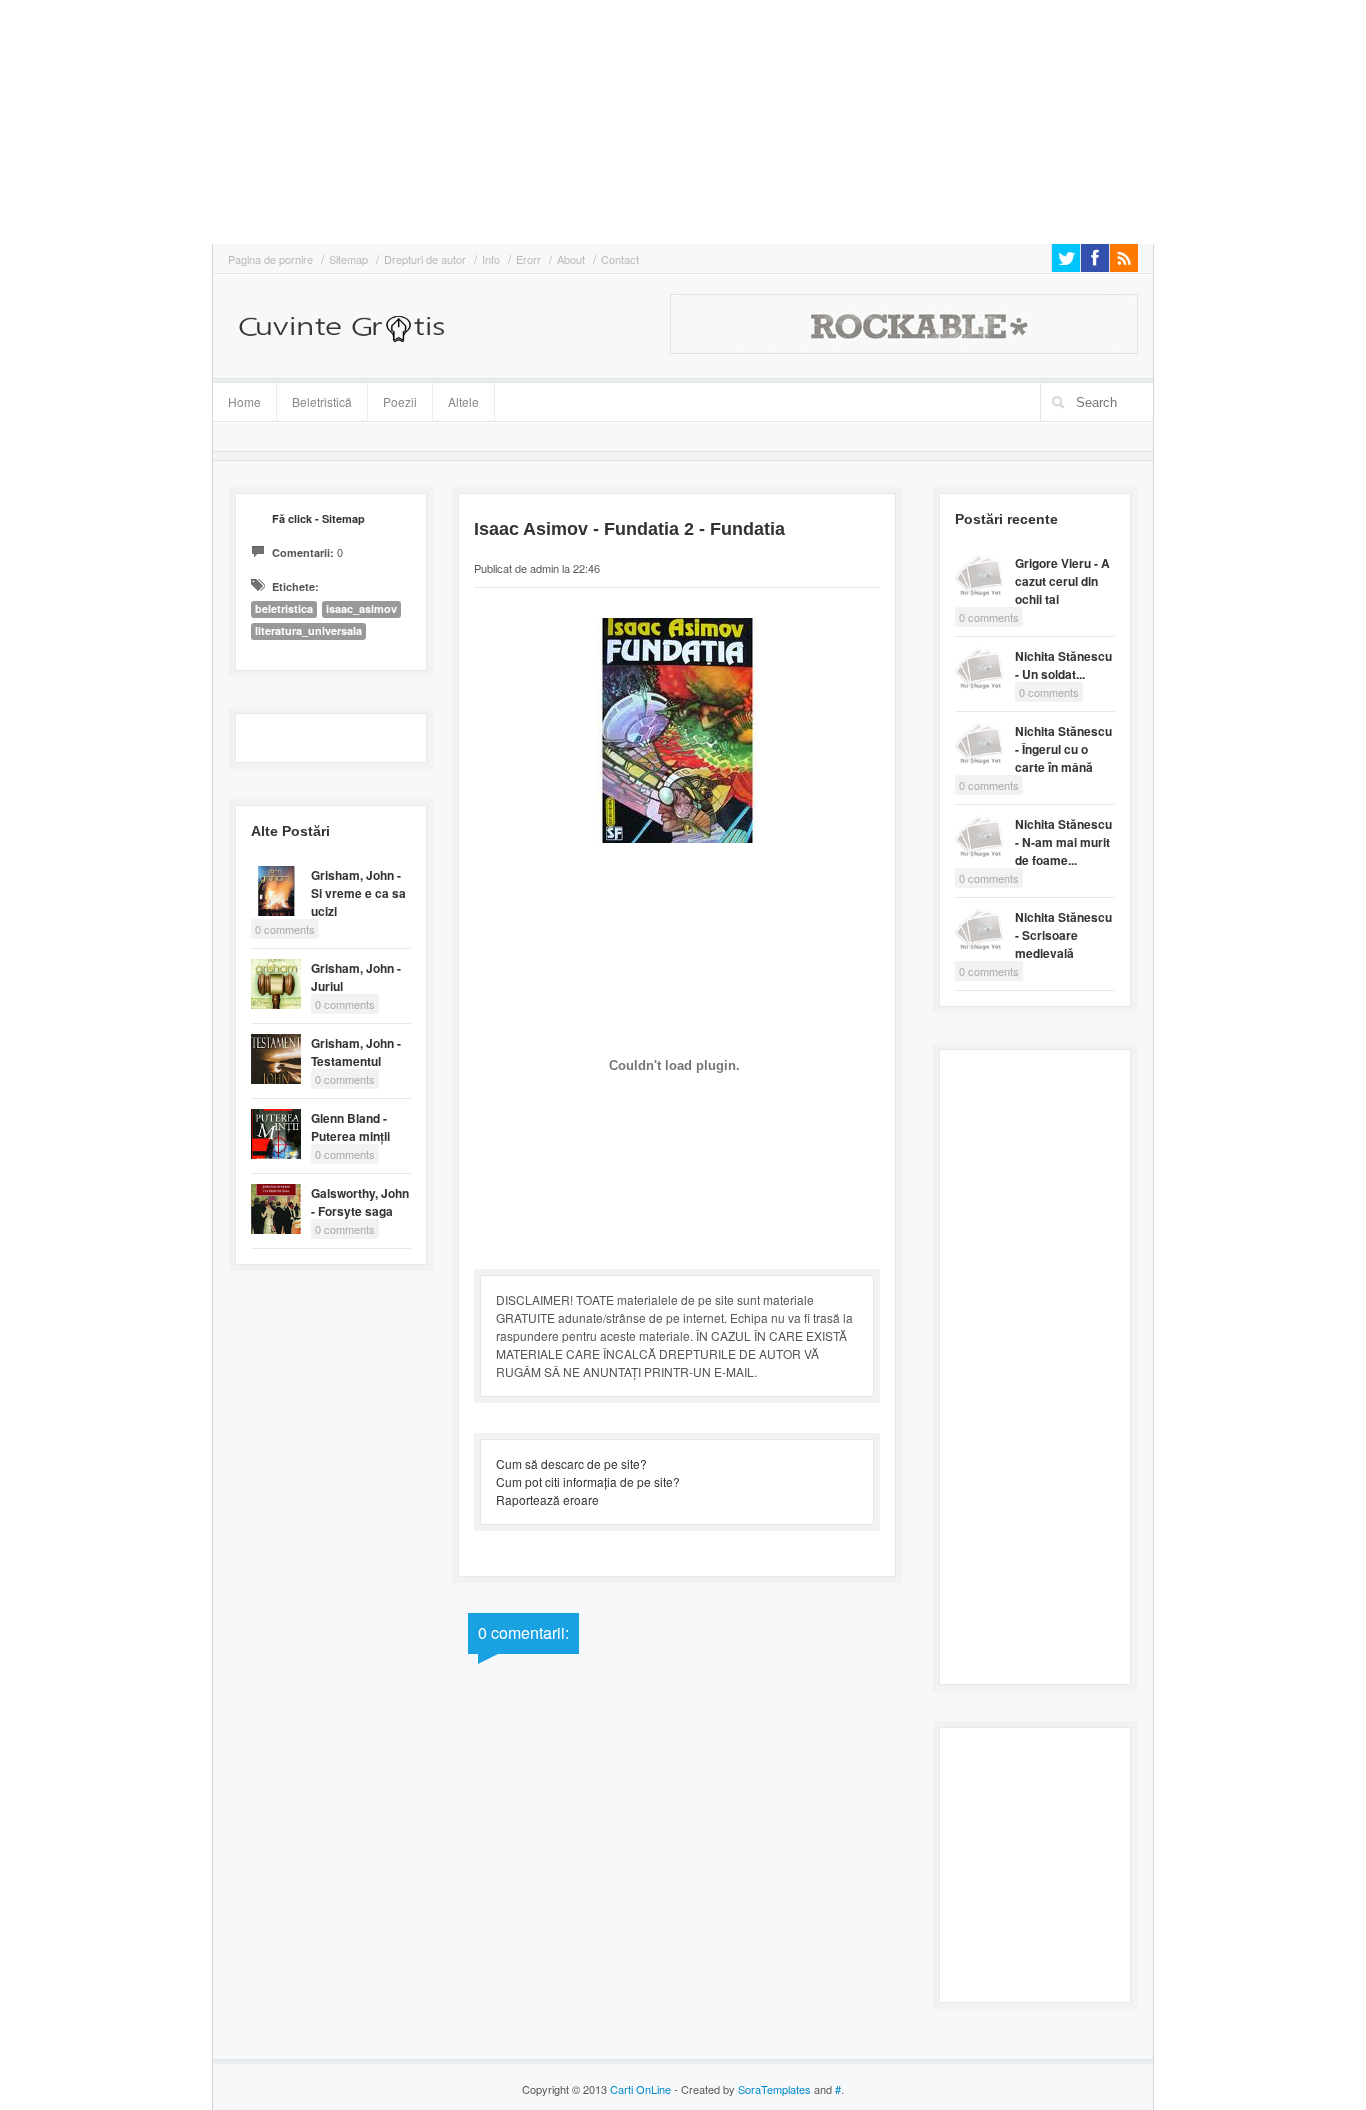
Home (244, 401)
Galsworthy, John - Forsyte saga (360, 1202)
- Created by (741, 2089)
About (571, 259)
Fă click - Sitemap (318, 518)
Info (491, 259)
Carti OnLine (640, 2089)
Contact (620, 259)
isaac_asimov (361, 608)
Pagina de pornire (270, 259)
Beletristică (314, 399)
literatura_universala (308, 630)
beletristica (284, 608)
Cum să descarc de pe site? (571, 1463)
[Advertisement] (60, 120)
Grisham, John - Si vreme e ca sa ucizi (358, 893)
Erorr (528, 259)
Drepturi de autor (425, 259)
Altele (463, 401)
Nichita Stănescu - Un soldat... (1063, 665)
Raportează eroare (547, 1499)
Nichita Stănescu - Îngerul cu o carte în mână (1063, 749)
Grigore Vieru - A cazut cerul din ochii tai (1062, 581)
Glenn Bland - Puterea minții (350, 1127)
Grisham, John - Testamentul (356, 1052)
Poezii (400, 401)
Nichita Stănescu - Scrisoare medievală (1063, 935)
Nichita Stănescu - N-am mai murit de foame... (1063, 842)
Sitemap (348, 259)
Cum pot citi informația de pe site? (588, 1481)
